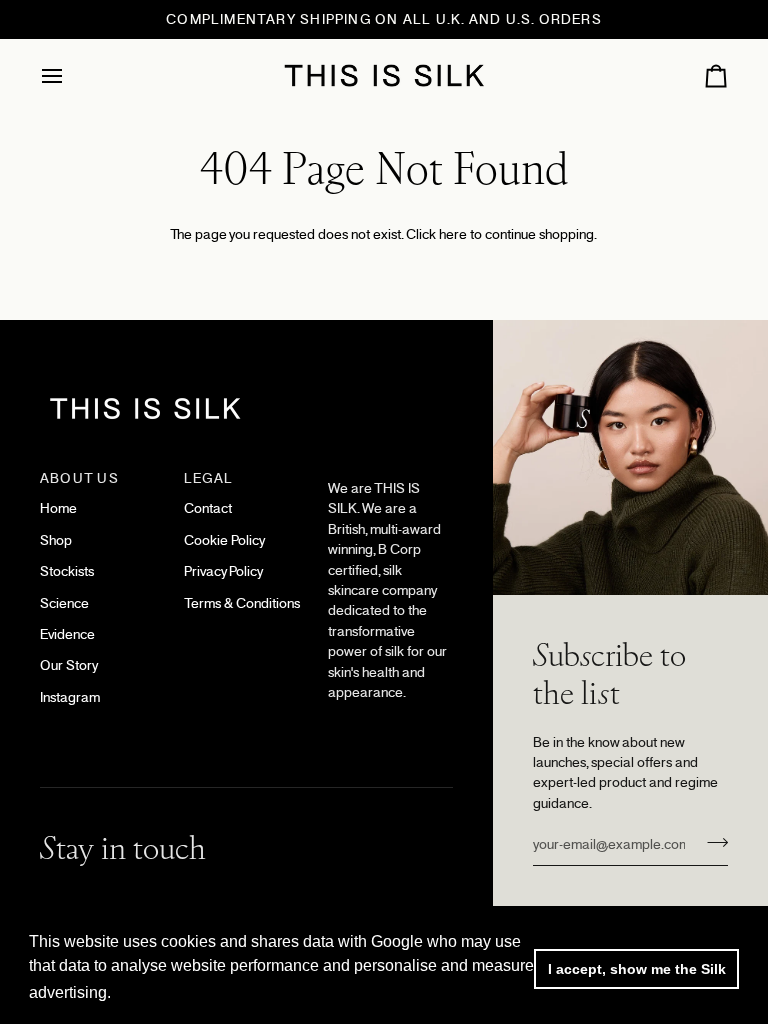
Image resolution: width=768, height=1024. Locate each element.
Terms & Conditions (242, 603)
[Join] (711, 842)
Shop (56, 540)
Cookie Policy (224, 540)
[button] (390, 474)
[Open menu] (70, 75)
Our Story (69, 665)
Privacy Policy (223, 571)
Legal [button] (208, 478)
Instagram (70, 697)
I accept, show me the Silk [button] (637, 969)
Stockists (67, 571)
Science (64, 603)
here (453, 234)
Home (58, 508)
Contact (208, 508)
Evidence (67, 634)
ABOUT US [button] (79, 478)
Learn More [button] (158, 992)
